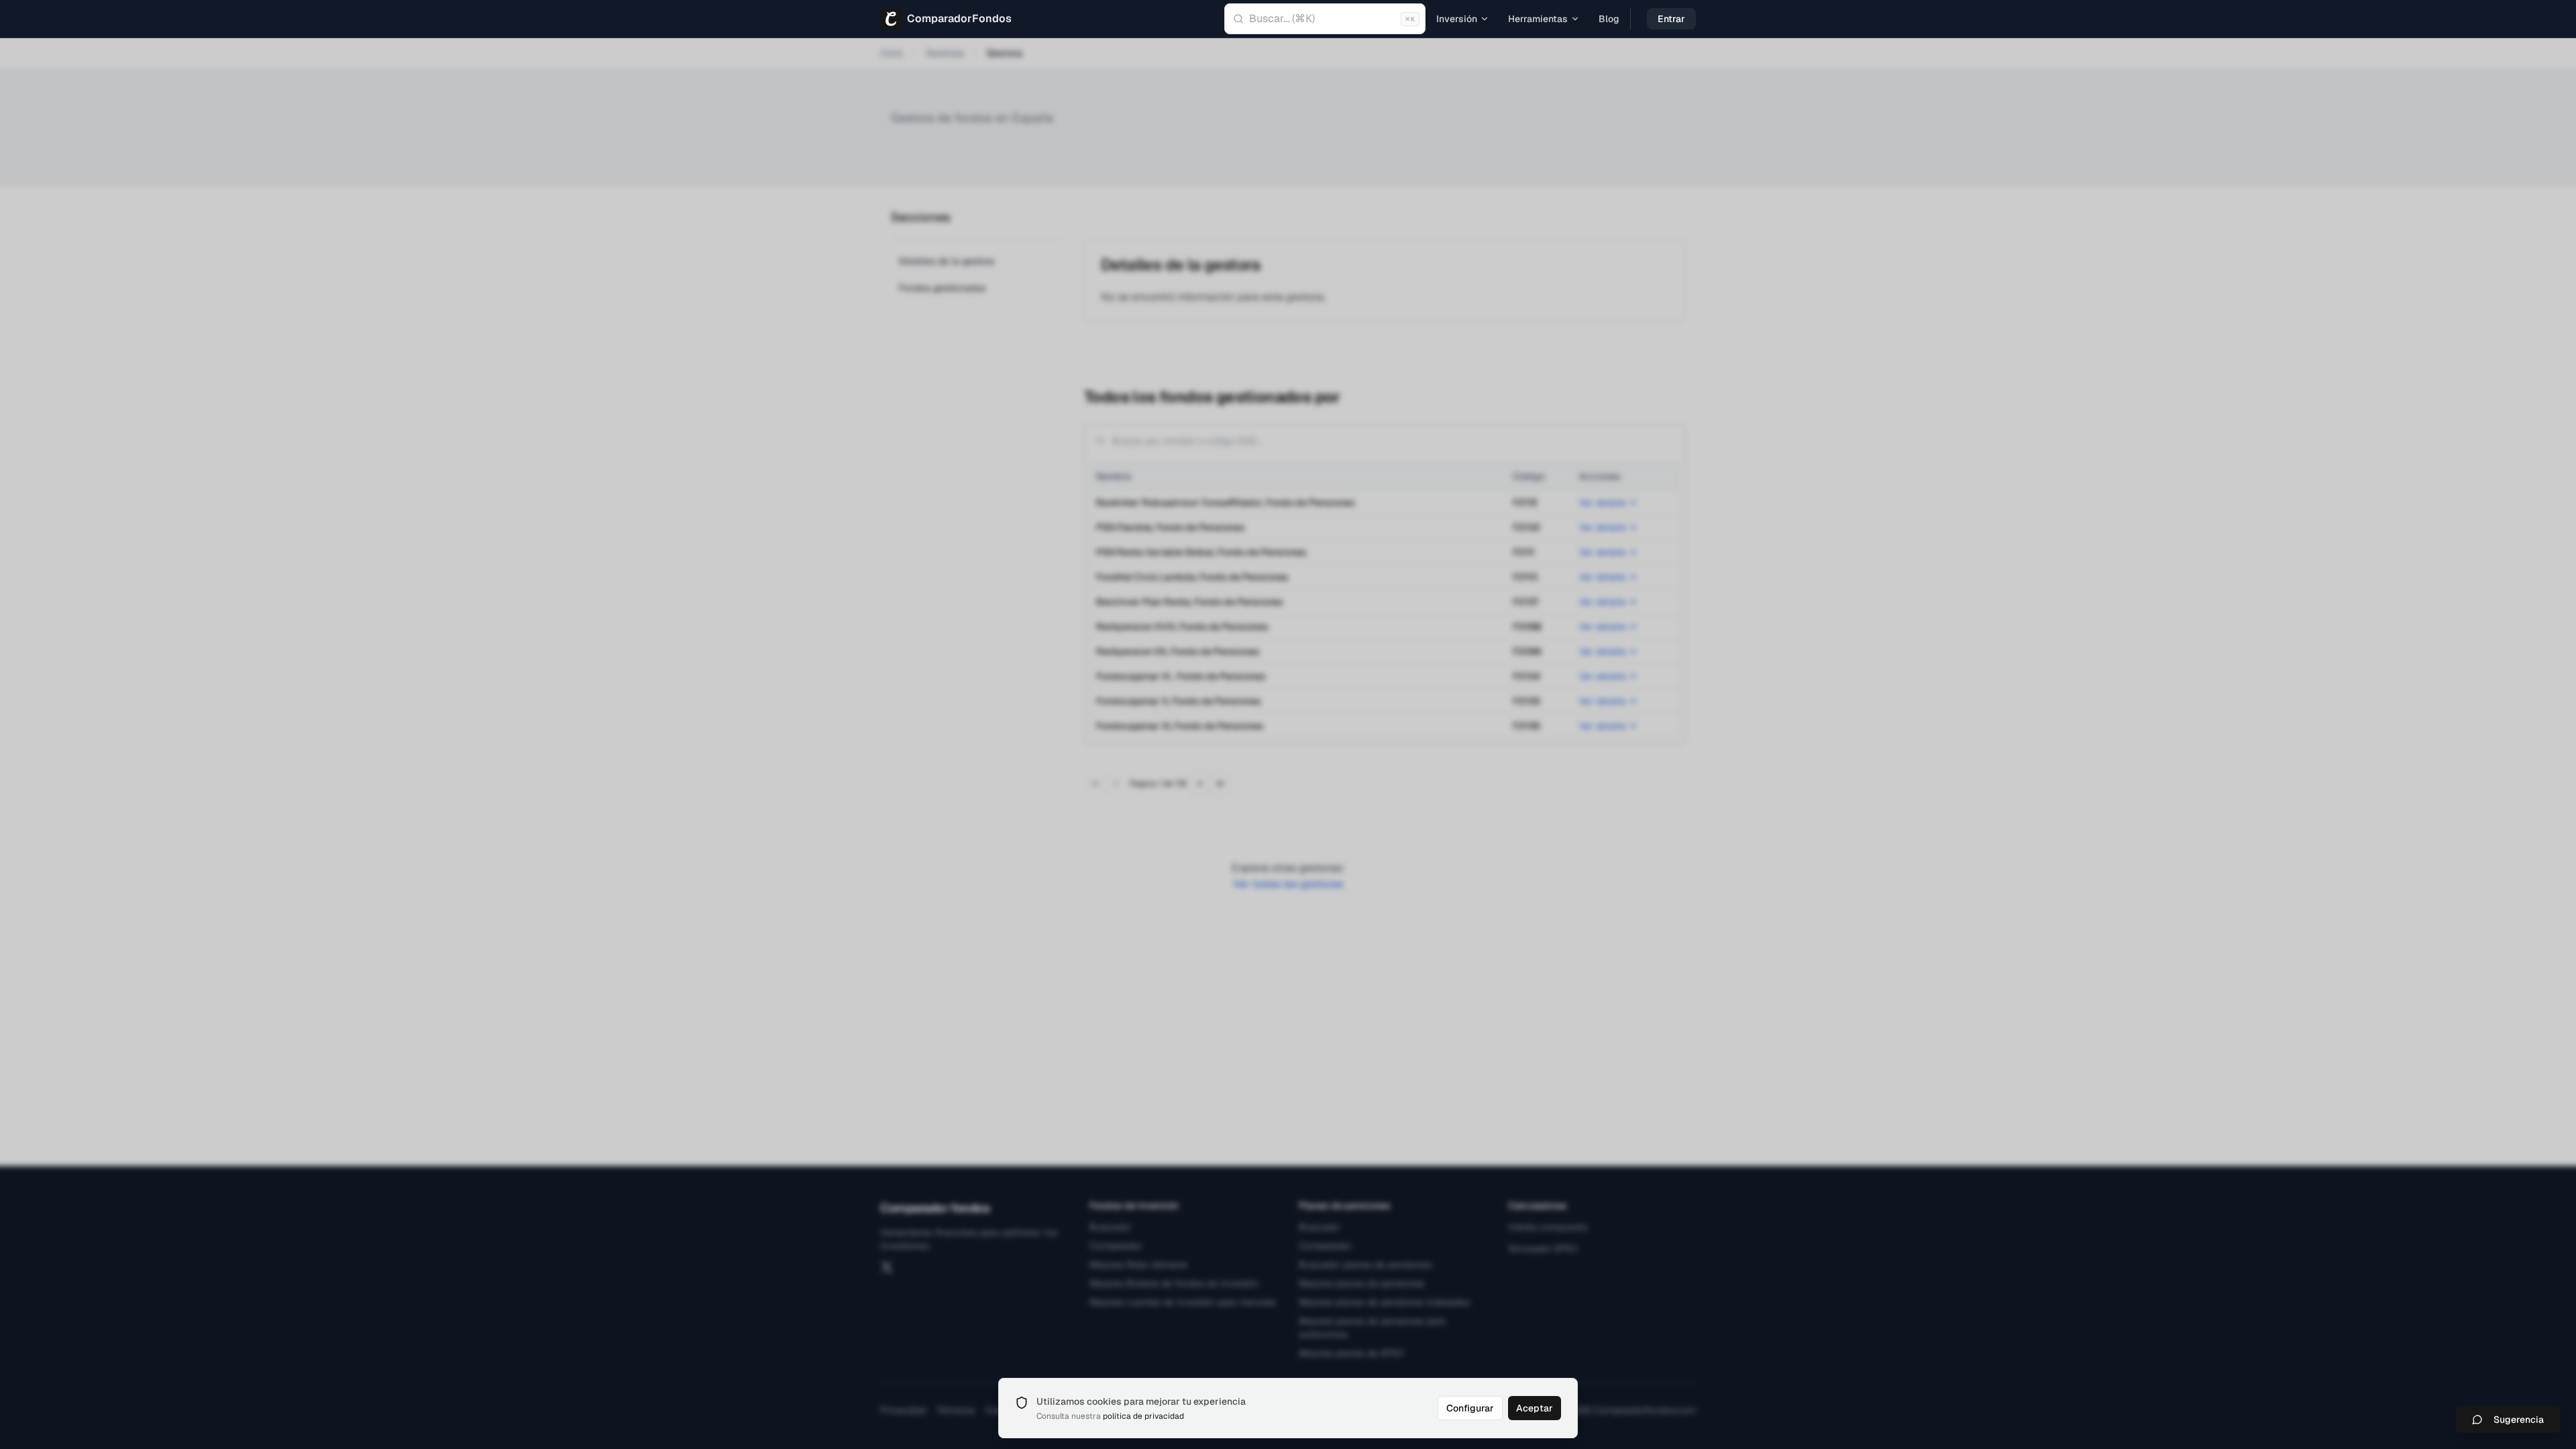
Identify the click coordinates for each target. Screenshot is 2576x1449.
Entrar (1671, 19)
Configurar (1470, 1408)
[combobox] (1325, 19)
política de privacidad (1143, 1416)
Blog (1609, 19)
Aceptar (1535, 1408)
